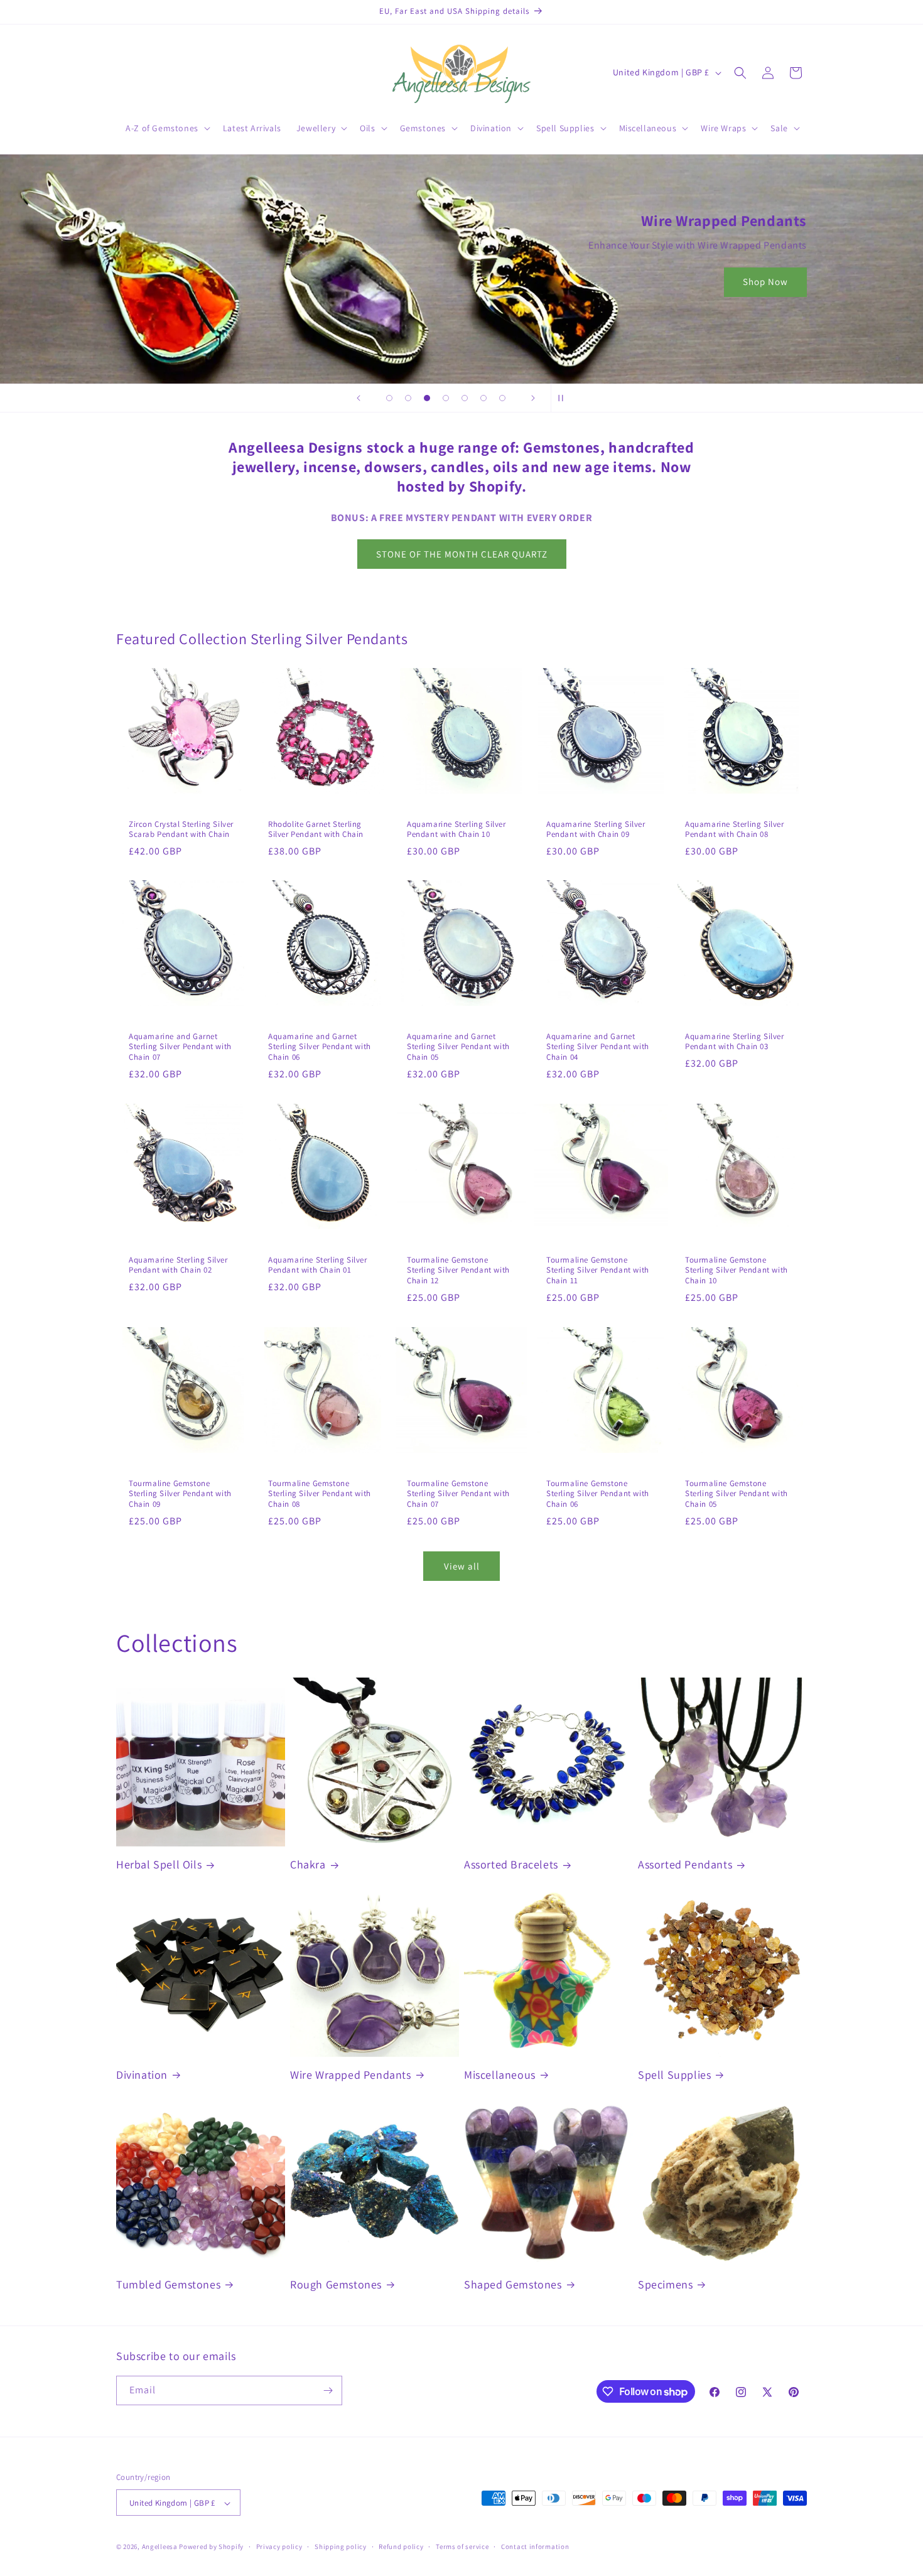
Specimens (665, 2284)
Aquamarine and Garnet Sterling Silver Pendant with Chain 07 (180, 1047)
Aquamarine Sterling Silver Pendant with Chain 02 (178, 1265)
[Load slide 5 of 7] (465, 398)
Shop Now (765, 282)
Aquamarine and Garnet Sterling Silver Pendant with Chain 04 (598, 1047)
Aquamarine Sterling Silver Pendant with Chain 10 (456, 829)
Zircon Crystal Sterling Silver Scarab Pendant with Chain (181, 829)
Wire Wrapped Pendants (351, 2075)
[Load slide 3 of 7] (427, 398)
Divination (142, 2075)
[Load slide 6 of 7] (483, 398)
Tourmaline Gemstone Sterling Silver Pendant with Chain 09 (180, 1494)
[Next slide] (533, 398)
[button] (167, 128)
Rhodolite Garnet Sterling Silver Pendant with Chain (316, 829)
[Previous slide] (359, 398)
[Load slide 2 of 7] (408, 398)
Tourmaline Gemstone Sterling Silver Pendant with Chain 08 (320, 1494)
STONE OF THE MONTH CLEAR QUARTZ (462, 554)
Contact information (535, 2546)
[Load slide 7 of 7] (502, 398)
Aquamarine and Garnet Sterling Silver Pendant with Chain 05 (458, 1047)
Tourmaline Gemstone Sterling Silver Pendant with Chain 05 (737, 1494)
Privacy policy (279, 2546)
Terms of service (462, 2546)
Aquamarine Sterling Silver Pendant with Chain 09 (596, 829)
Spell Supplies (674, 2075)
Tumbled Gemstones (168, 2284)
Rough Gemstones (336, 2284)
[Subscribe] (328, 2390)
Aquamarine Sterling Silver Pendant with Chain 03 (735, 1042)
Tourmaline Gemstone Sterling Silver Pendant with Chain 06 (598, 1494)
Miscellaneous (500, 2075)
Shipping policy (341, 2546)
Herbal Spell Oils (159, 1864)
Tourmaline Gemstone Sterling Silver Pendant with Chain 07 (458, 1494)
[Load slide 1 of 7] (389, 398)
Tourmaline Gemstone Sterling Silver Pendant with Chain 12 (458, 1271)
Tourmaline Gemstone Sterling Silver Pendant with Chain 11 (598, 1271)
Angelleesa (160, 2547)
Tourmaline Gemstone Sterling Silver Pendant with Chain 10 (737, 1271)
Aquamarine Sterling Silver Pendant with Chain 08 (735, 829)
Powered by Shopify (211, 2547)
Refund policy (401, 2546)
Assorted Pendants (685, 1864)
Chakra (308, 1864)
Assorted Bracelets (511, 1864)
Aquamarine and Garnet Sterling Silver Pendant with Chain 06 (320, 1047)
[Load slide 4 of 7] (446, 398)
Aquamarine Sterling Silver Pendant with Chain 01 (318, 1265)
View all (462, 1566)
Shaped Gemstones (513, 2284)
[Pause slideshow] (564, 398)
